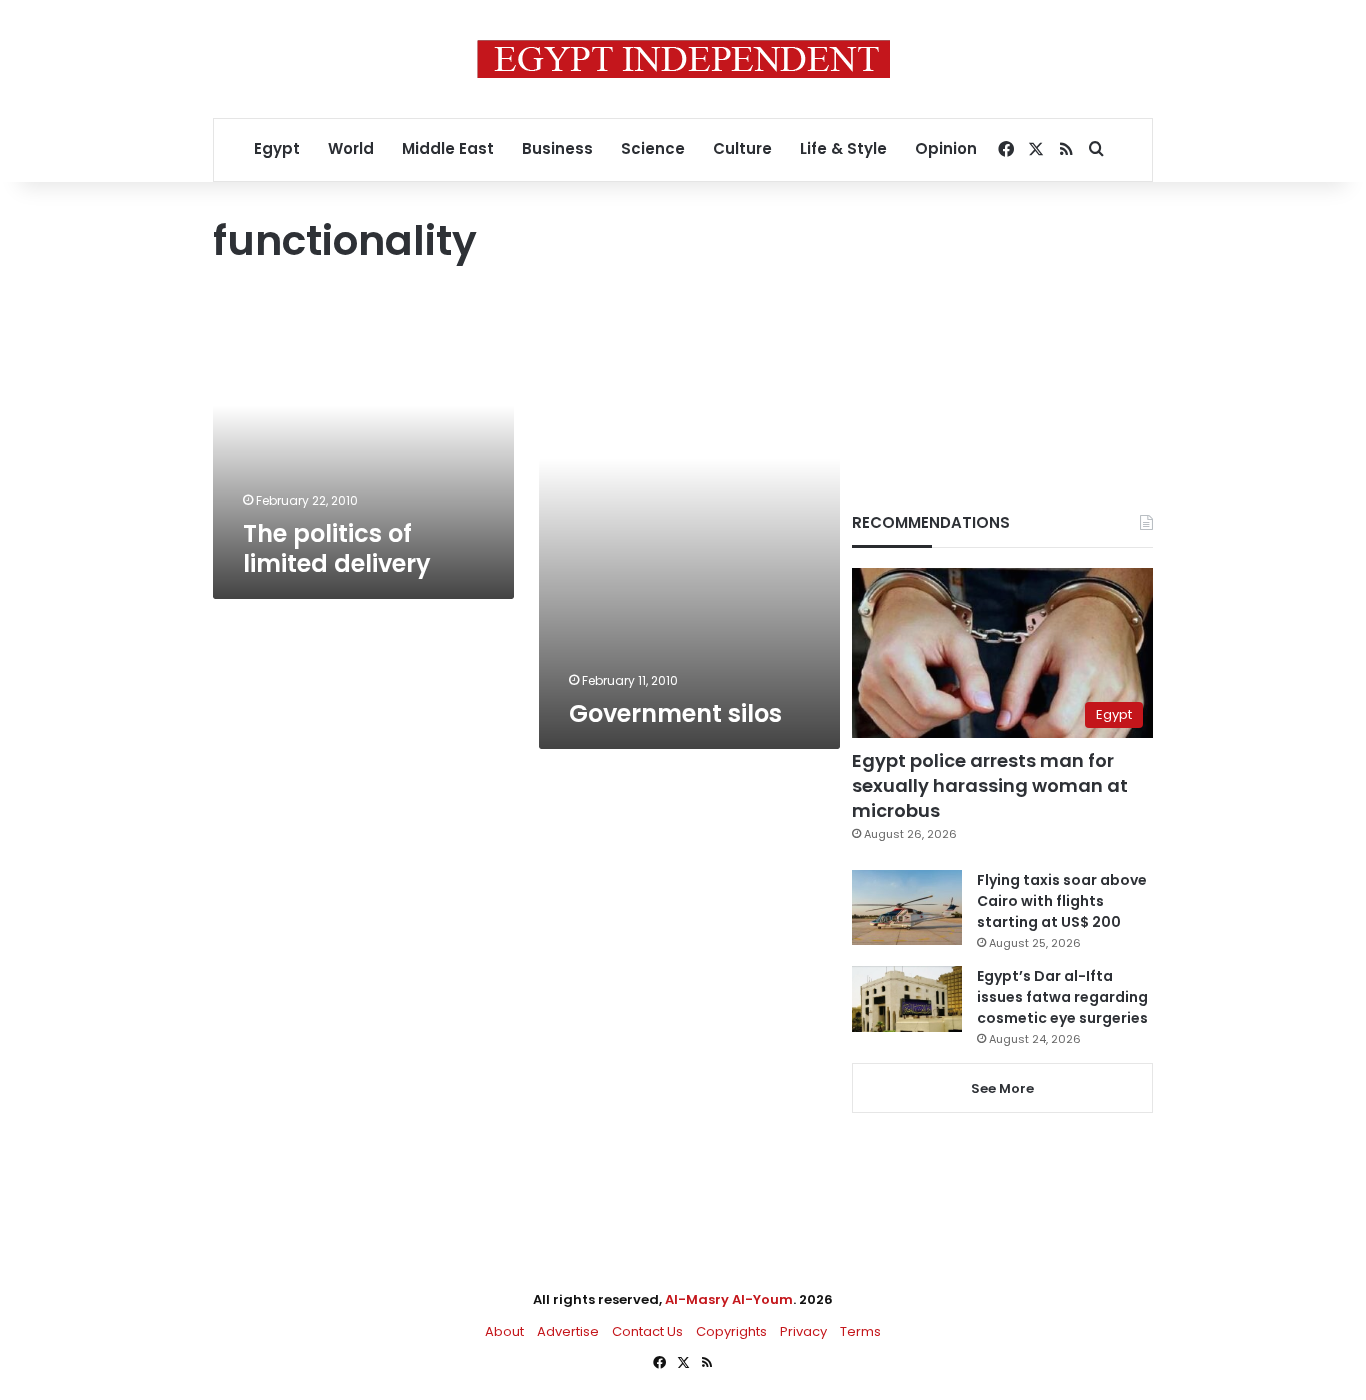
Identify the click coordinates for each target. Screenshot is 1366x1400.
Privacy (803, 1331)
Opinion (946, 148)
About (504, 1331)
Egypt (277, 148)
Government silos (675, 713)
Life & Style (843, 148)
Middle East (448, 148)
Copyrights (731, 1331)
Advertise (568, 1331)
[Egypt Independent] (683, 59)
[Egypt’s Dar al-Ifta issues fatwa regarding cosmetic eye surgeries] (907, 999)
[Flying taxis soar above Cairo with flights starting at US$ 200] (907, 907)
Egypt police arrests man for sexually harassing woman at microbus (990, 785)
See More (1002, 1088)
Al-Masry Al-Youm (729, 1299)
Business (557, 148)
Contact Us (647, 1331)
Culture (742, 148)
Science (653, 148)
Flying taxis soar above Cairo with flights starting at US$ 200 (1062, 901)
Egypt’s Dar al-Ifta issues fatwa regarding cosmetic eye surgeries (1062, 997)
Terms (860, 1331)
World (351, 148)
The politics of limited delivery (337, 548)
